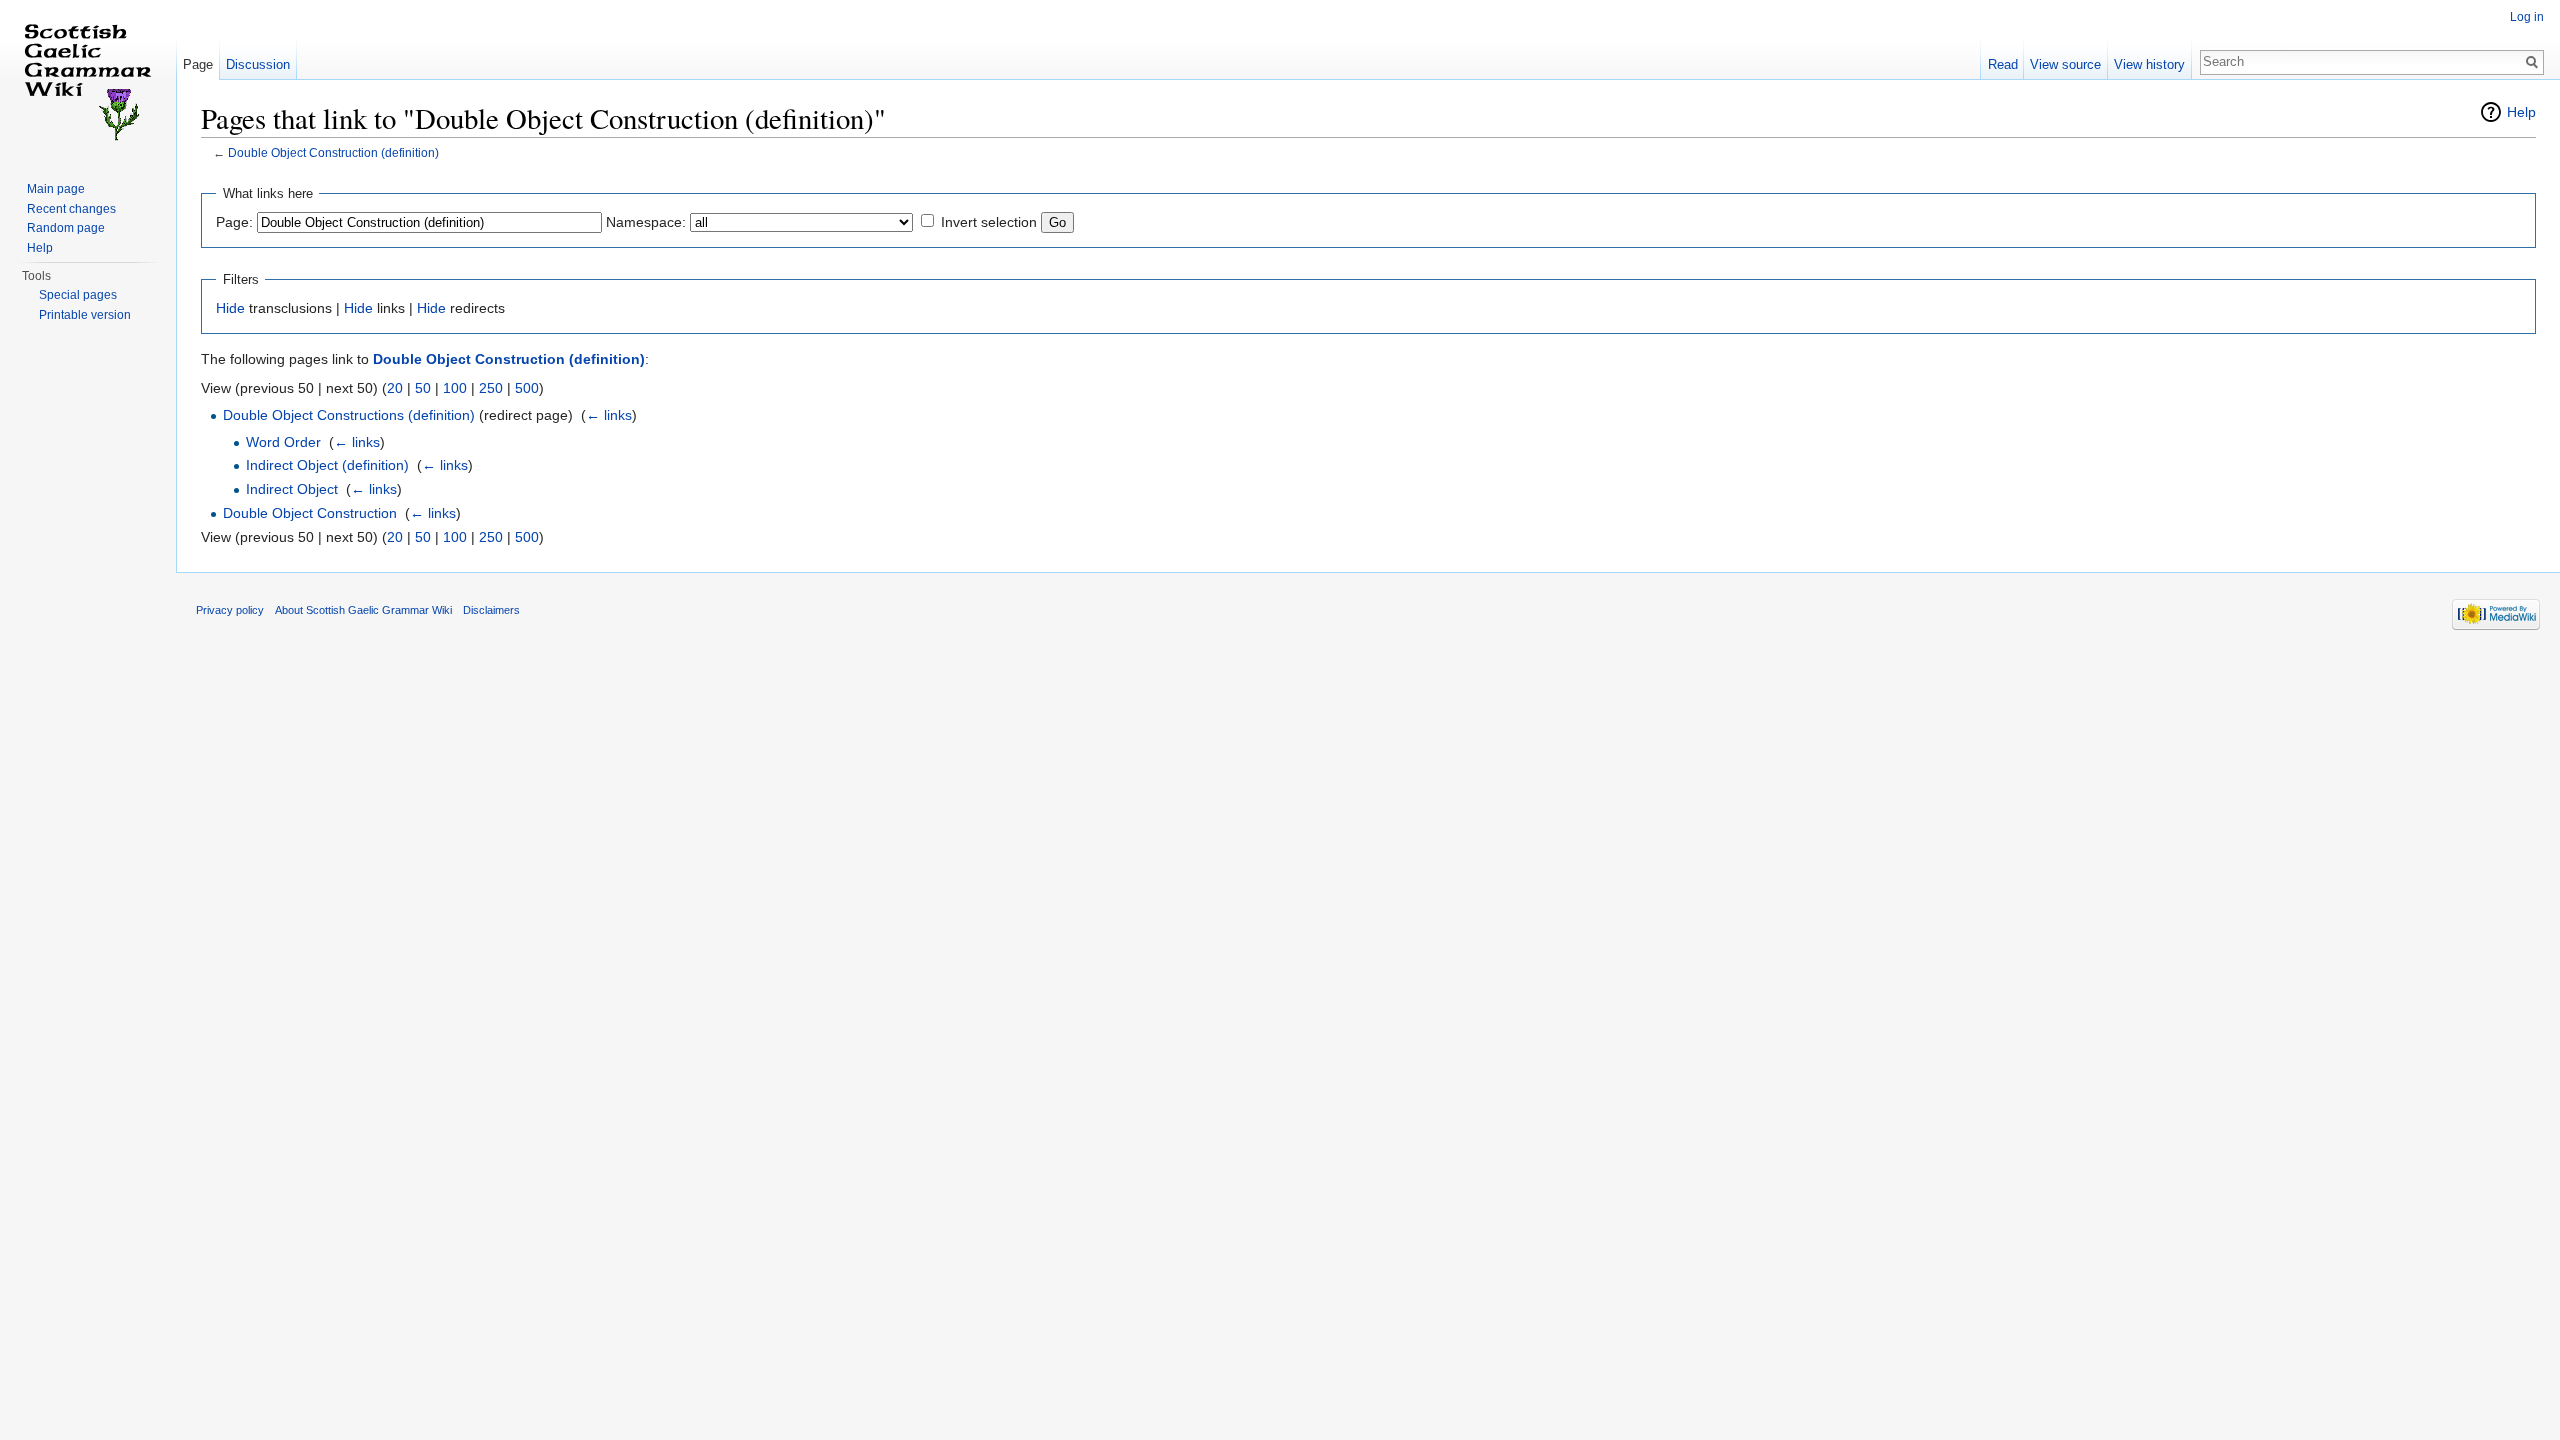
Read (2003, 64)
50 (423, 388)
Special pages (78, 295)
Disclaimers (491, 610)
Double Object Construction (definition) (333, 152)
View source (2065, 64)
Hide (230, 308)
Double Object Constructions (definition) (349, 415)
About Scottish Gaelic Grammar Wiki (363, 610)
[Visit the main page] (88, 80)
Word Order (283, 442)
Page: (234, 222)
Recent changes (71, 209)
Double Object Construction (310, 513)
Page (198, 64)
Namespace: (646, 222)
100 (455, 388)
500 (527, 388)
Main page (56, 189)
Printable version (85, 315)
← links (609, 415)
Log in (2527, 17)
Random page (66, 228)
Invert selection (989, 222)
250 (491, 388)
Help (2521, 112)
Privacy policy (230, 610)
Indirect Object (292, 489)
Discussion (258, 64)
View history (2149, 64)
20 (395, 388)
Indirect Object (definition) (327, 465)
